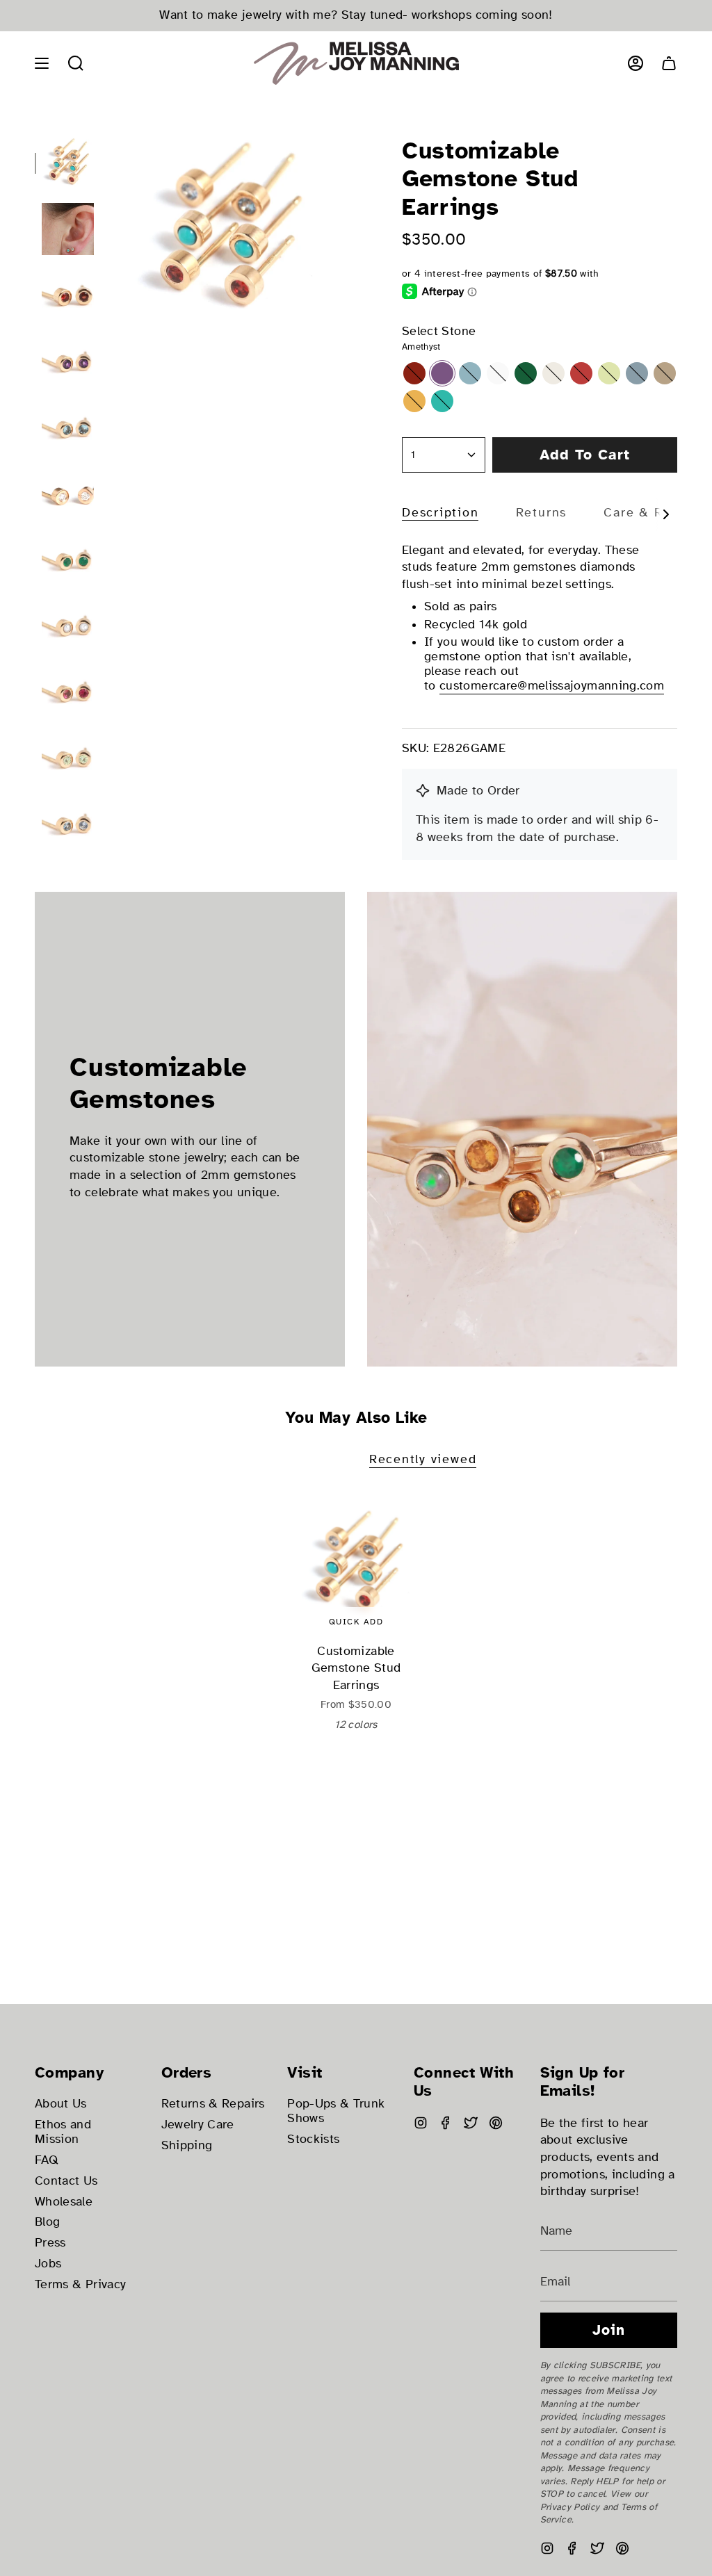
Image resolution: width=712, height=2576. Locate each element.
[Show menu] (42, 63)
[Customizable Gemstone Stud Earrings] (356, 1564)
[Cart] (669, 63)
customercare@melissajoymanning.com (552, 686)
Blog (47, 2222)
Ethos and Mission (63, 2132)
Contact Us (66, 2181)
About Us (61, 2104)
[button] (76, 63)
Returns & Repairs (213, 2104)
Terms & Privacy (80, 2284)
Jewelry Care (198, 2125)
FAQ (47, 2160)
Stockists (313, 2139)
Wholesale (64, 2202)
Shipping (187, 2145)
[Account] (636, 63)
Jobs (48, 2264)
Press (50, 2243)
